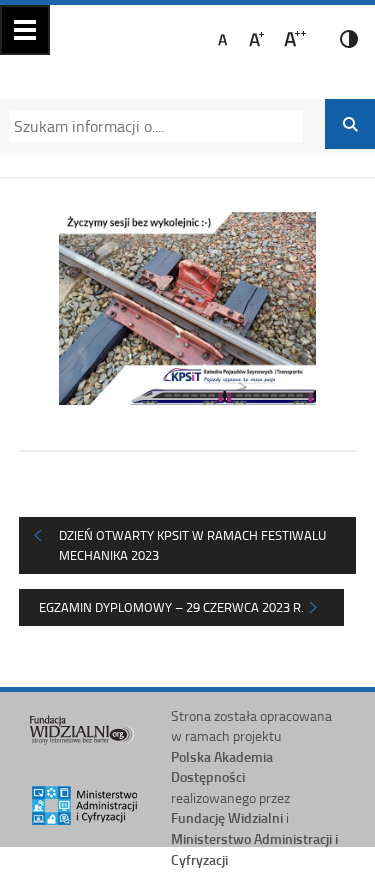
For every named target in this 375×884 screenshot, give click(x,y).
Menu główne (25, 30)
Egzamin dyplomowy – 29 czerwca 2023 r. (171, 607)
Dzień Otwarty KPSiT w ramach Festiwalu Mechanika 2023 (192, 545)
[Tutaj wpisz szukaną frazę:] (150, 126)
